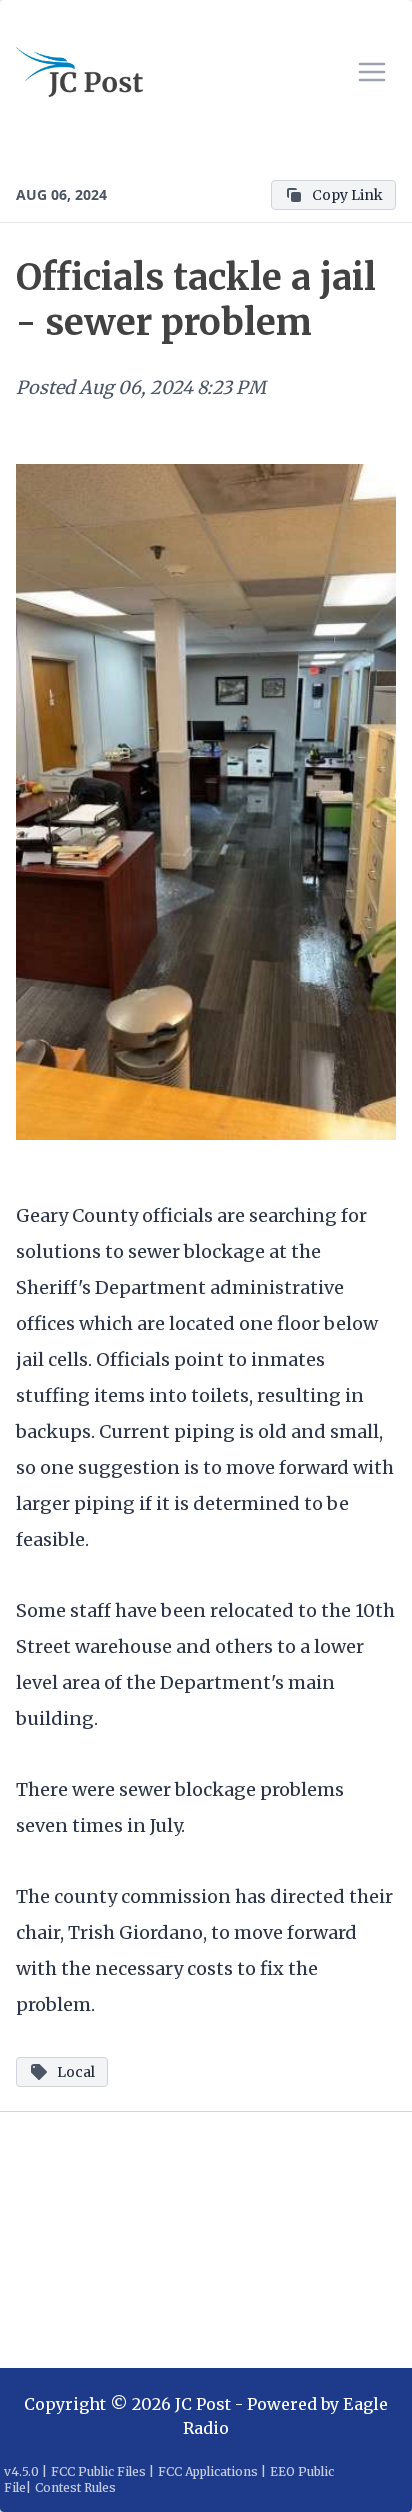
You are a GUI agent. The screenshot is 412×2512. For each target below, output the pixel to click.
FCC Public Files (98, 2471)
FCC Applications (208, 2471)
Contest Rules (75, 2487)
